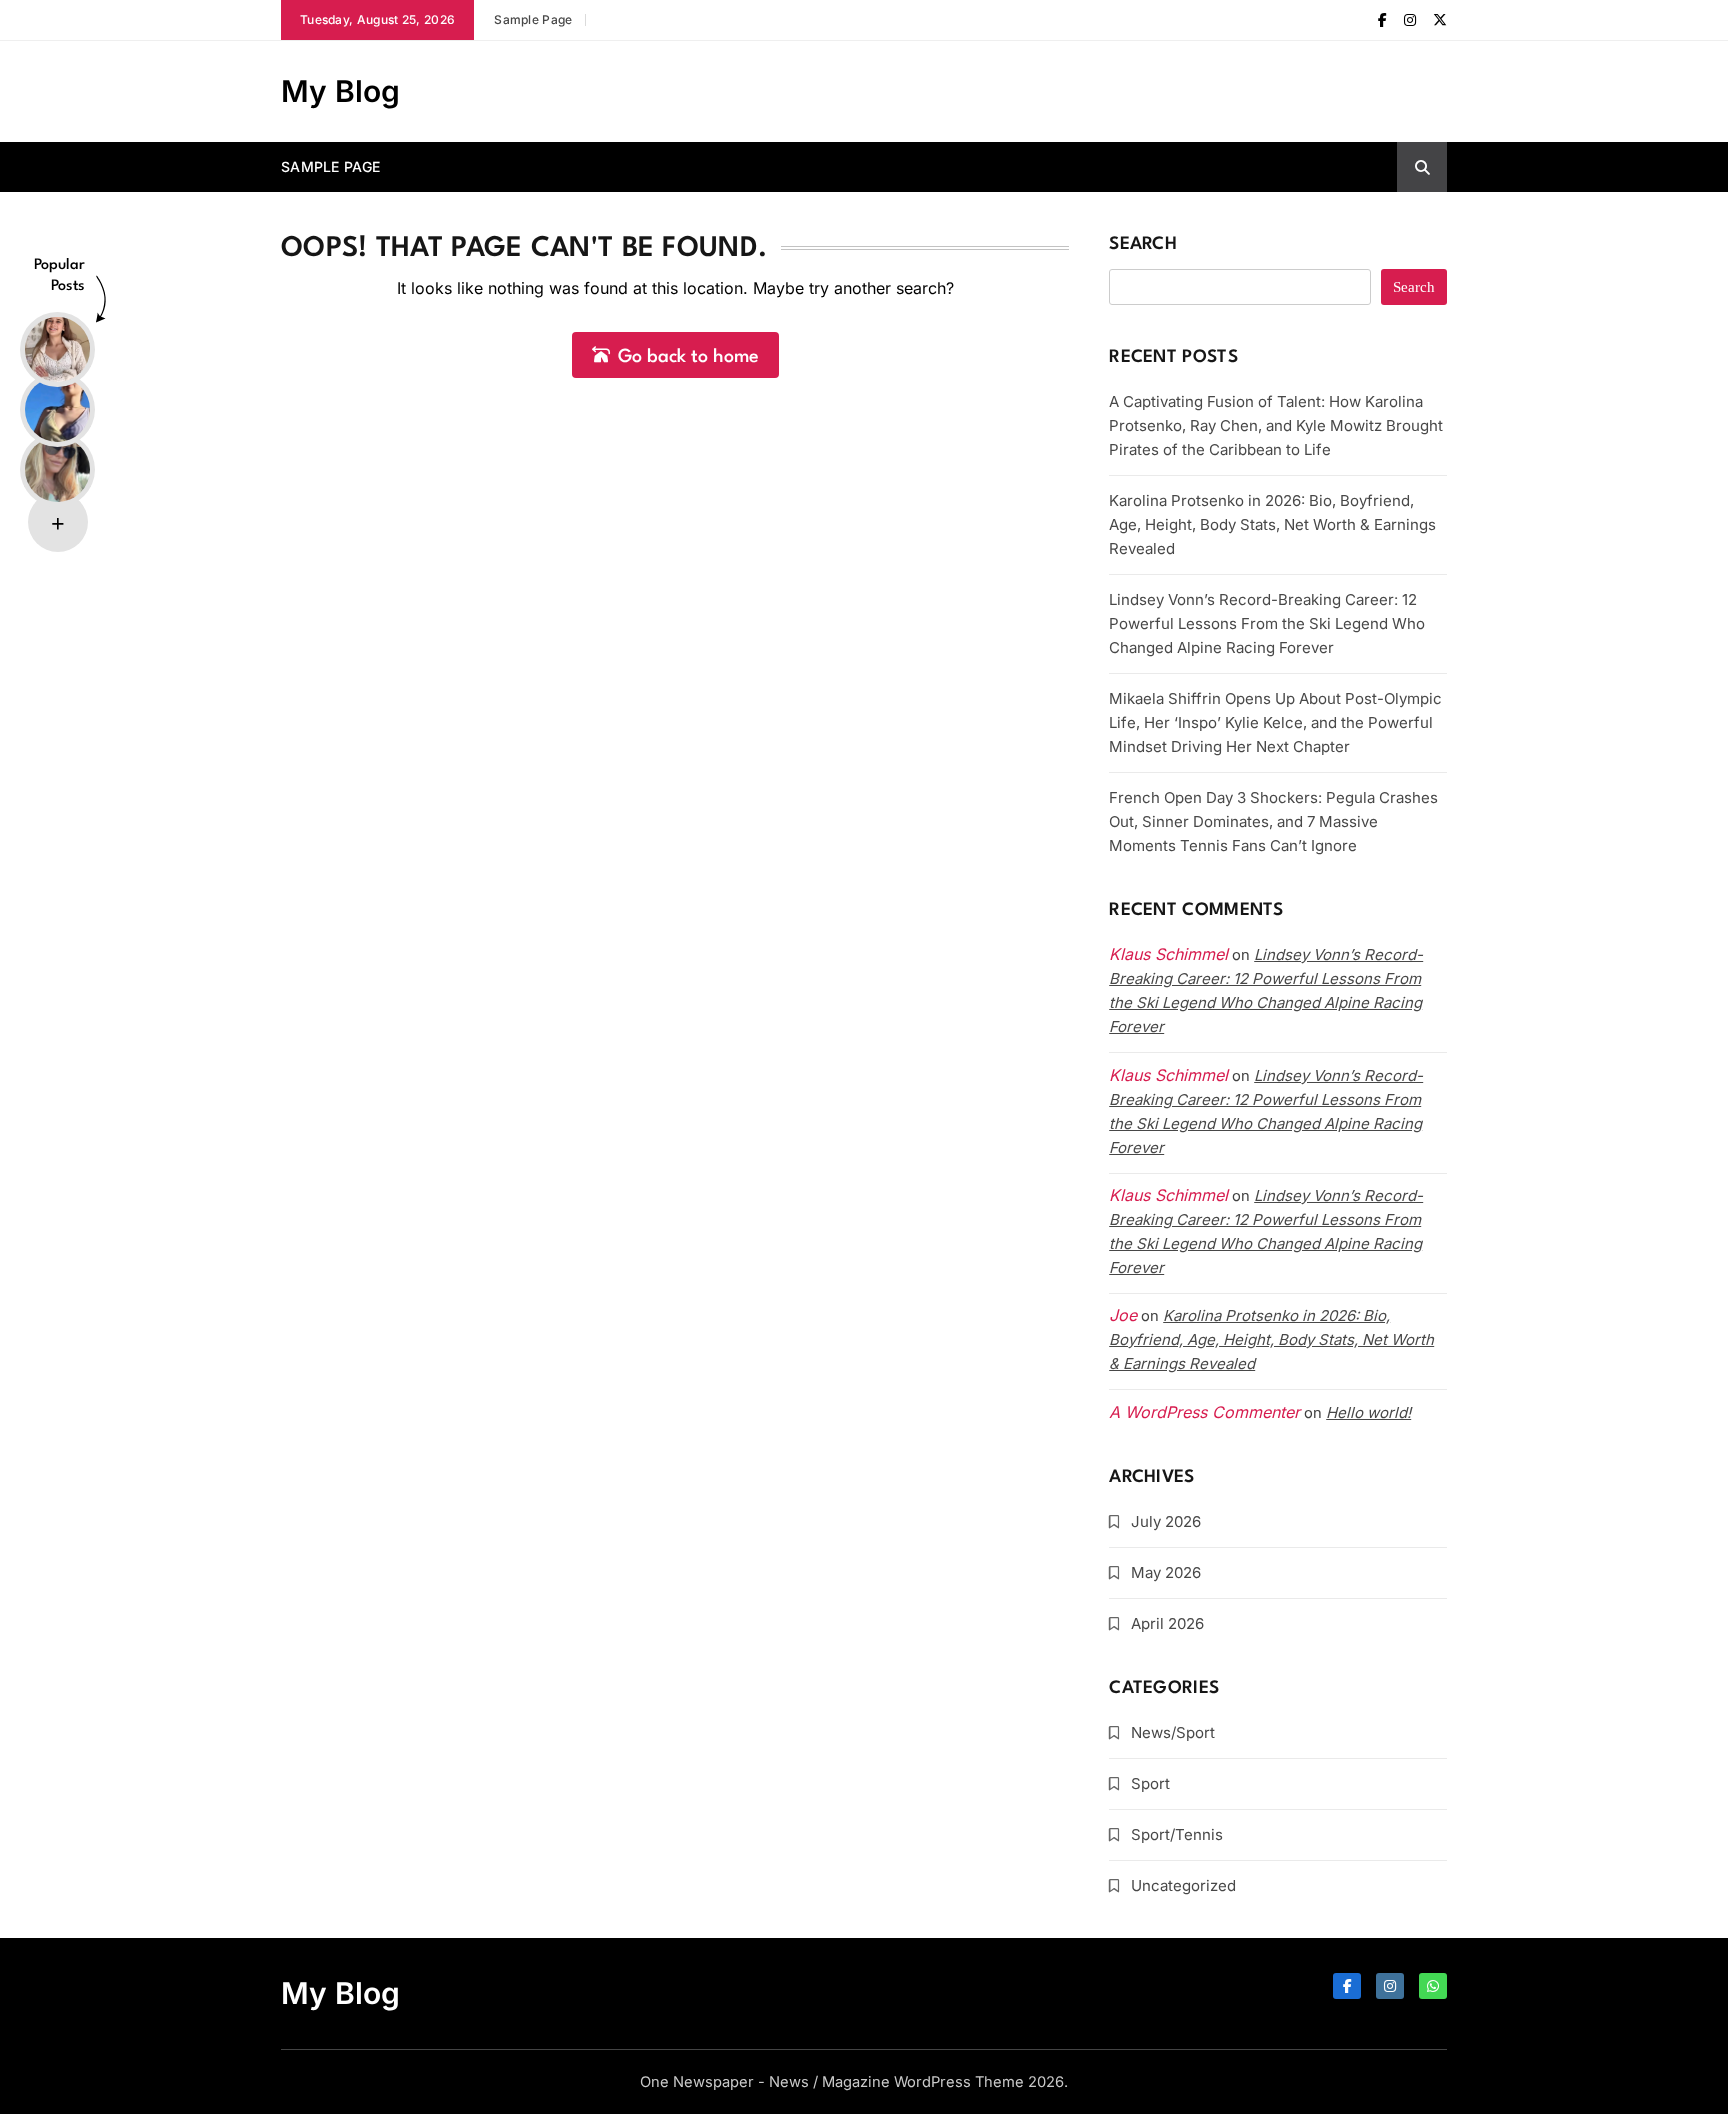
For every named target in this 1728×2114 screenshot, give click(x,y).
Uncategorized (1183, 1885)
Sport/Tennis (1177, 1834)
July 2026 (1166, 1521)
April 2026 (1167, 1623)
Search (1143, 244)
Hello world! (1368, 1412)
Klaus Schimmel (1168, 1075)
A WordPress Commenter (1204, 1412)
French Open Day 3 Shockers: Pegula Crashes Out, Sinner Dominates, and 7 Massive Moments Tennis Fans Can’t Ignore (1273, 821)
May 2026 (1166, 1572)
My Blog (340, 91)
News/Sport (1173, 1732)
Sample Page (533, 19)
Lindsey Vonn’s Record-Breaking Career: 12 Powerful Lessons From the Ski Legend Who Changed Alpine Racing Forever (1267, 623)
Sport (1150, 1783)
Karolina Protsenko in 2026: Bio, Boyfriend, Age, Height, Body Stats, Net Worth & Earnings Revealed (1272, 524)
